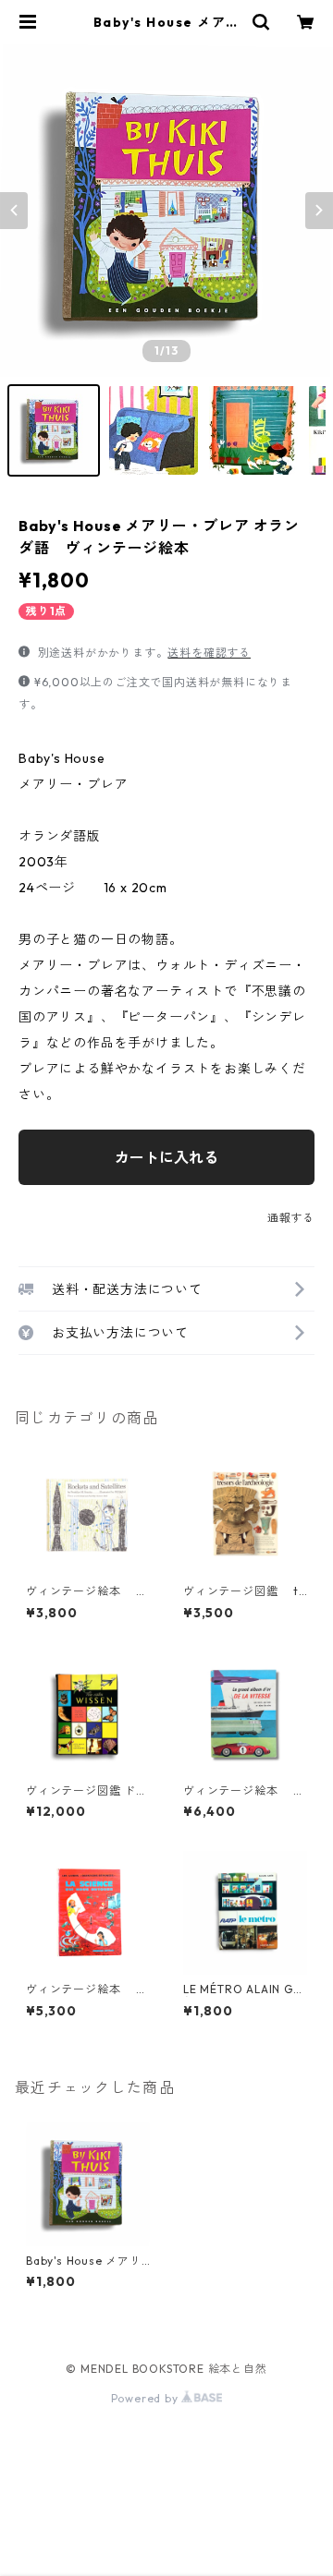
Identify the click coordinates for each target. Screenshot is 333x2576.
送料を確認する (209, 653)
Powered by (147, 2398)
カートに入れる (166, 1157)
